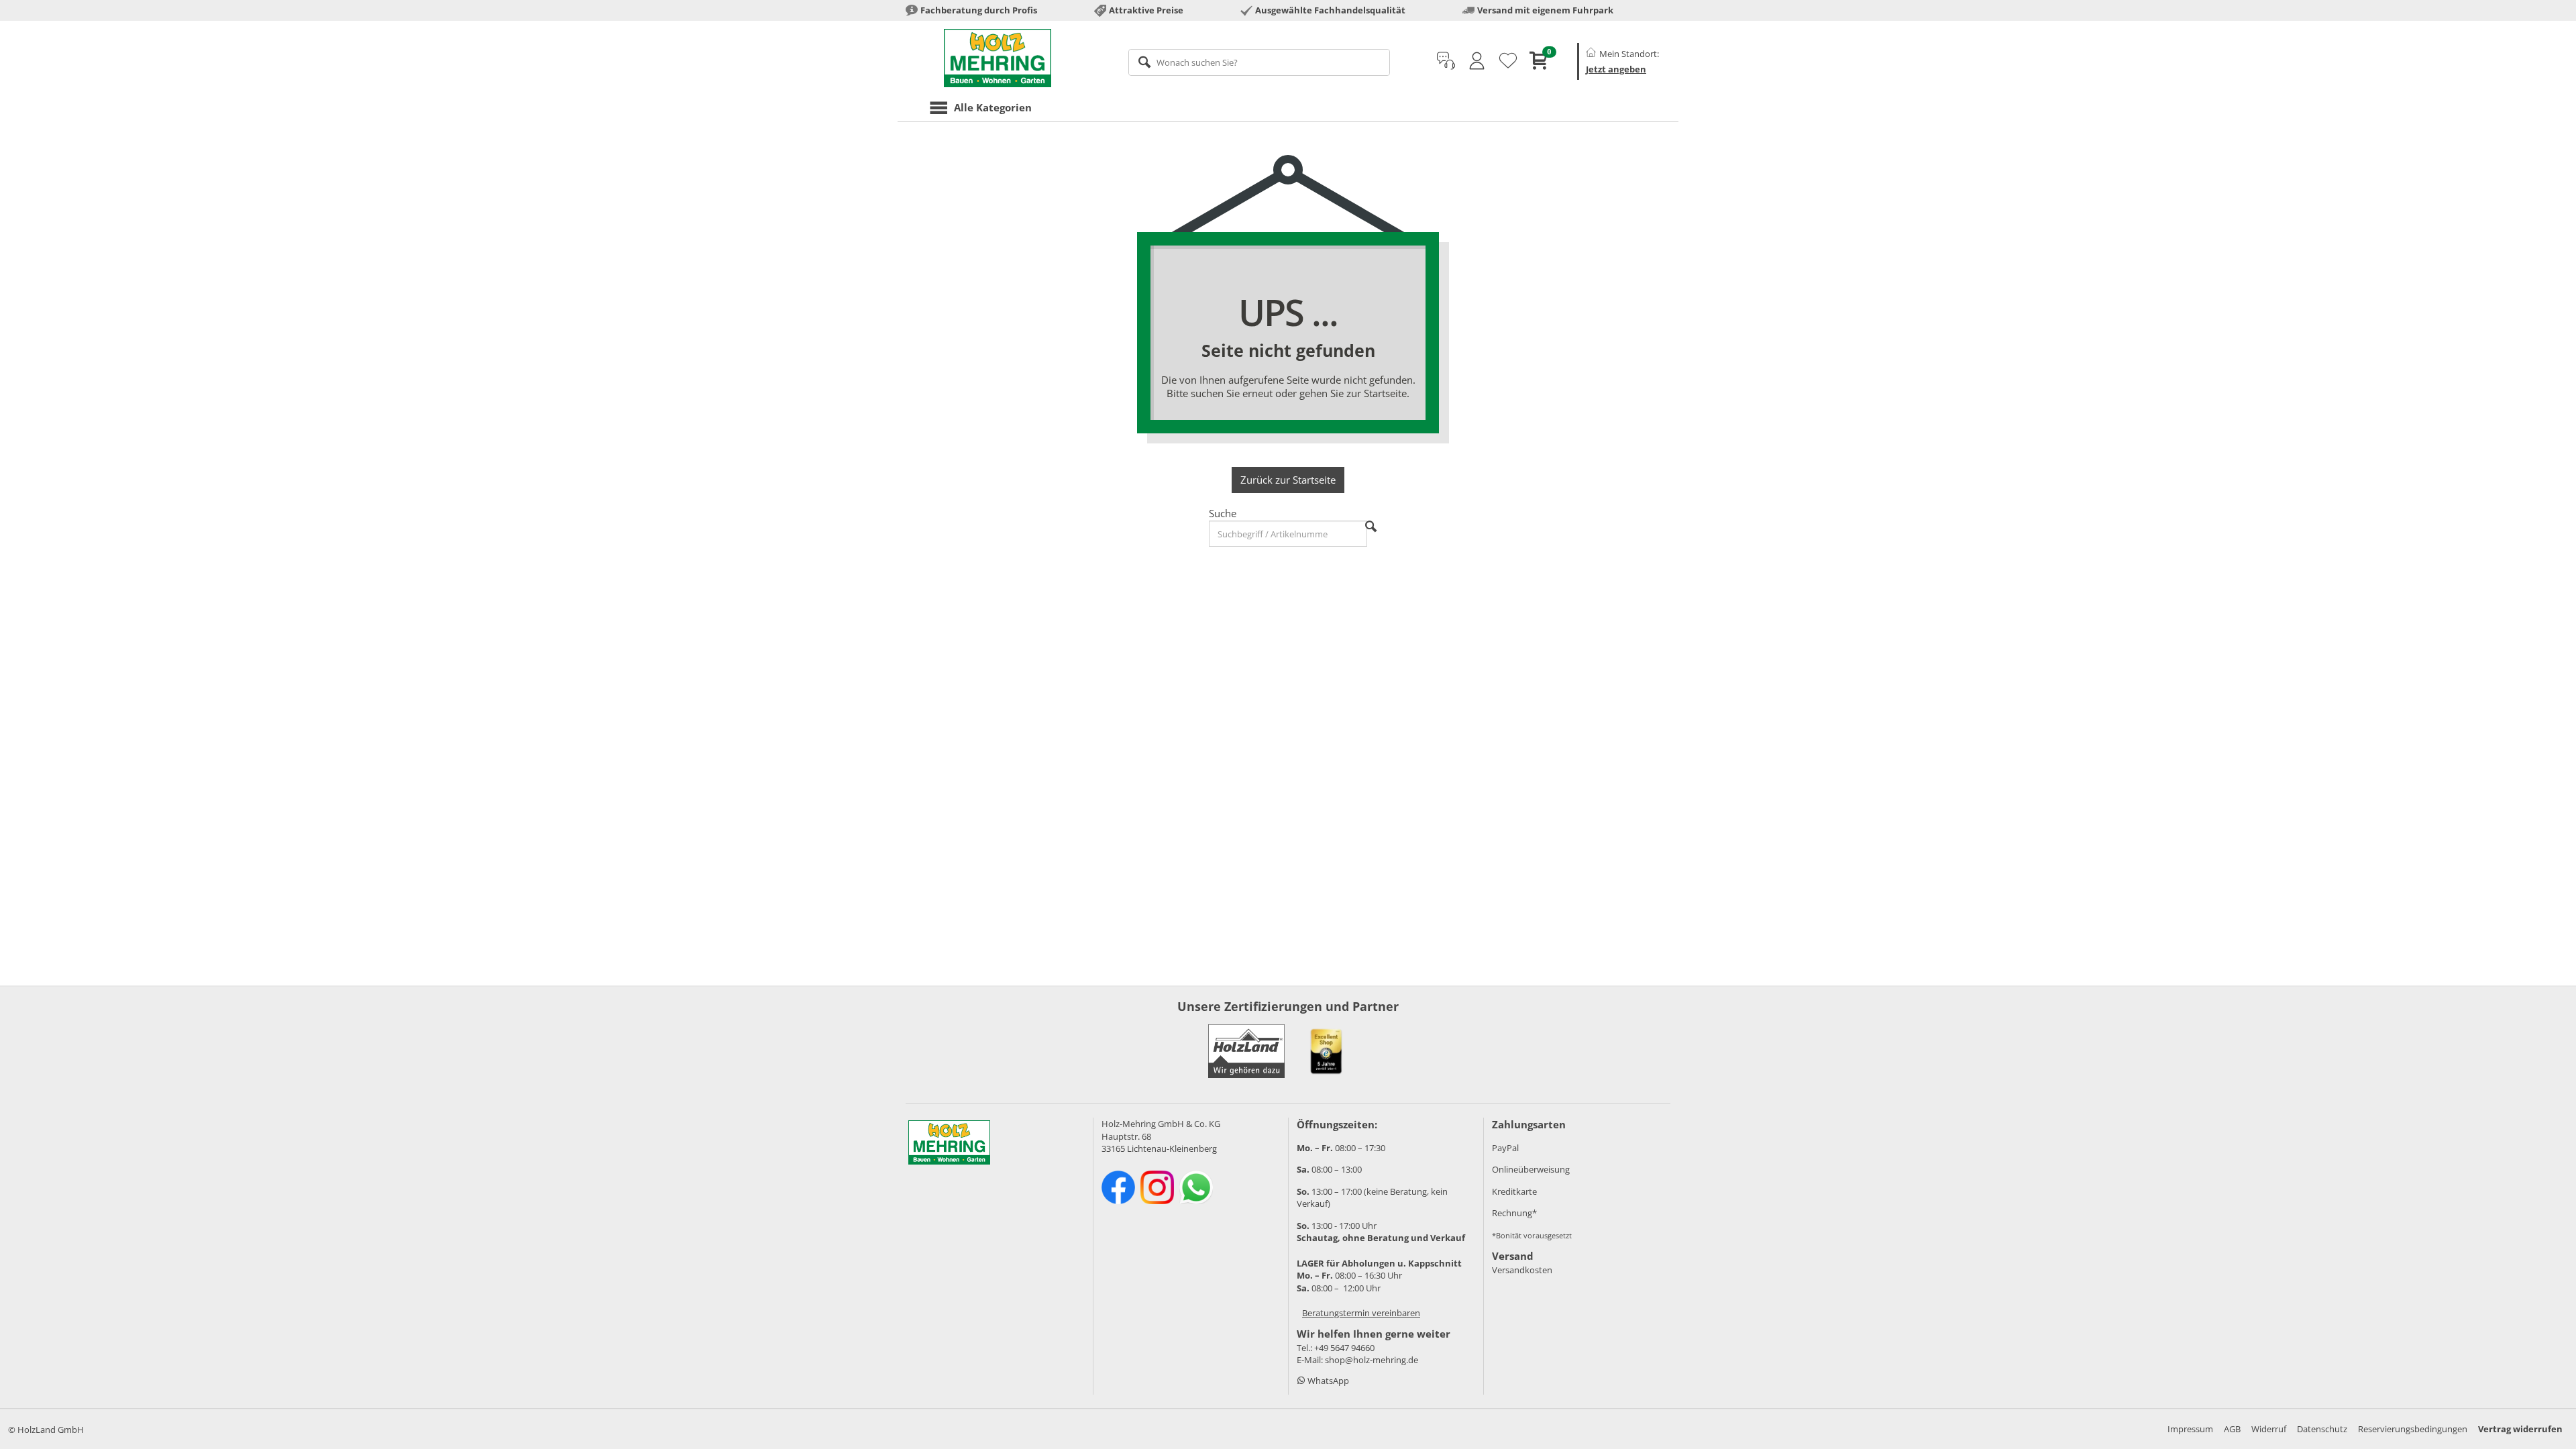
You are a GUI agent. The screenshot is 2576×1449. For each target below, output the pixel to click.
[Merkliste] (1508, 61)
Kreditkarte (1514, 1191)
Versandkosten (1522, 1270)
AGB (2232, 1429)
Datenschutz (2322, 1429)
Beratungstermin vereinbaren (1361, 1313)
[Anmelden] (1477, 61)
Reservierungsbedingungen (2413, 1429)
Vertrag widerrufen (2520, 1429)
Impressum (2190, 1429)
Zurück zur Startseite (1288, 480)
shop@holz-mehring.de (1372, 1360)
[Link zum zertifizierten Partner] (1326, 1051)
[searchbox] (1259, 62)
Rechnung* (1514, 1213)
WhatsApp (1327, 1381)
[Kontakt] (1446, 61)
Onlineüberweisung (1531, 1169)
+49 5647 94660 (1344, 1348)
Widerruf (2269, 1429)
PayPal (1505, 1148)
